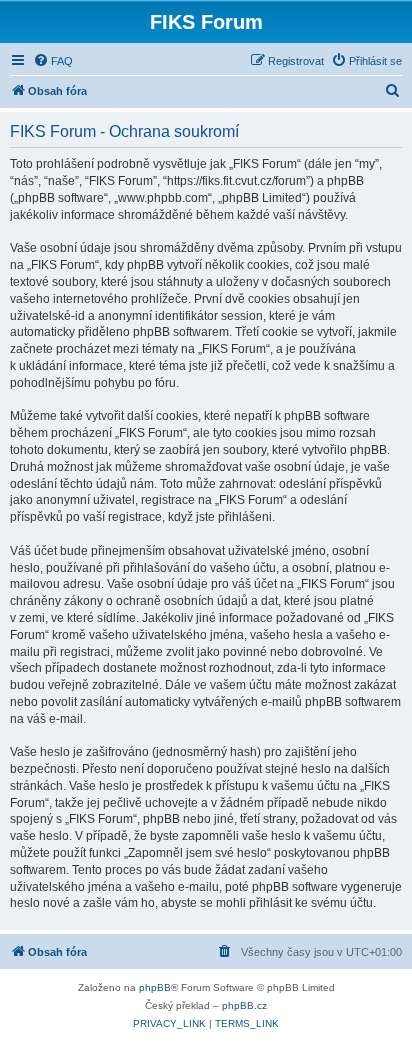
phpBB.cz (244, 1005)
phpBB (155, 987)
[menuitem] (53, 61)
